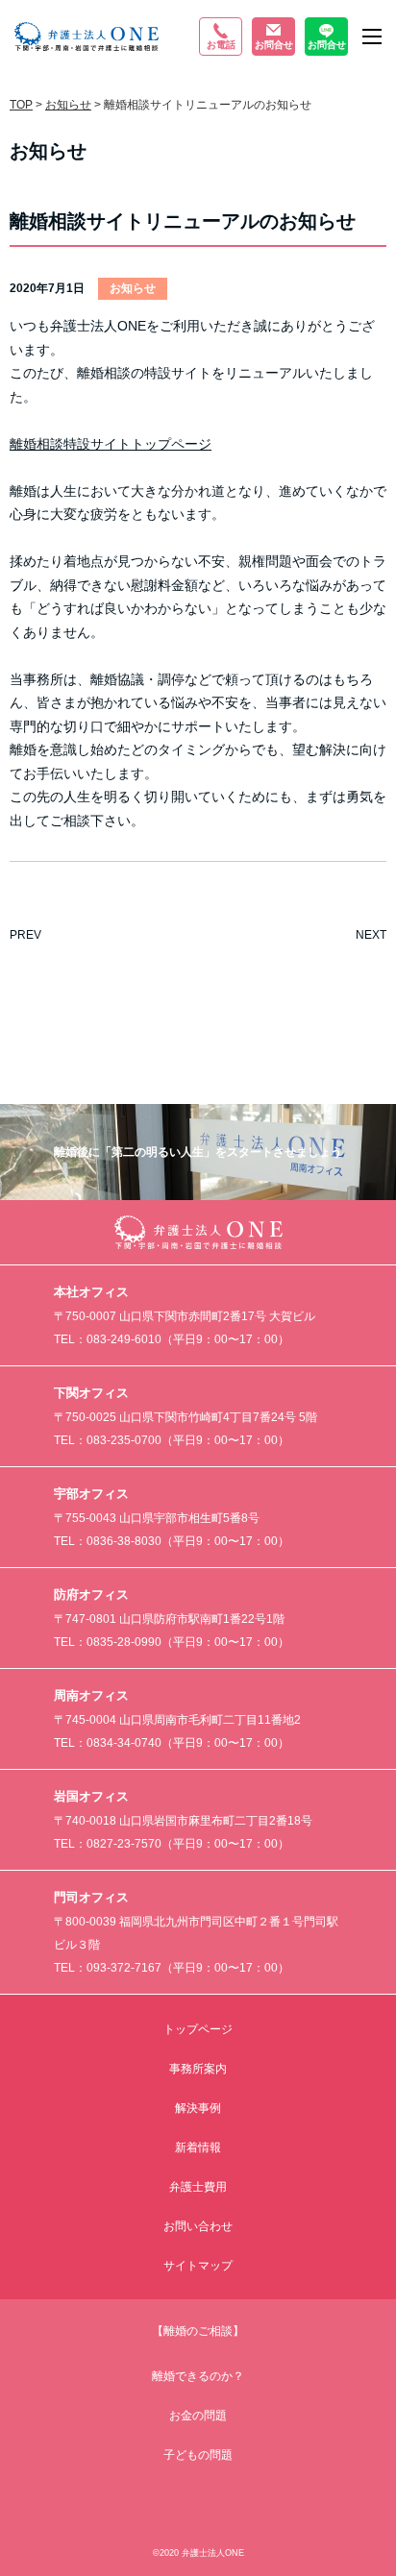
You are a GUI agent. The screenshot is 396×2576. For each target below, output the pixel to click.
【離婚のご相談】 (198, 2331)
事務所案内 (198, 2069)
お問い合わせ (198, 2226)
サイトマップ (198, 2266)
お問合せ (274, 45)
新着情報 (198, 2147)
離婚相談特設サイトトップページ (111, 444)
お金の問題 (198, 2416)
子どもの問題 (198, 2455)
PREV (25, 935)
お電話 (221, 45)
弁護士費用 (198, 2187)
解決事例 (198, 2108)
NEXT (371, 935)
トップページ (198, 2029)
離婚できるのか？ (198, 2376)
